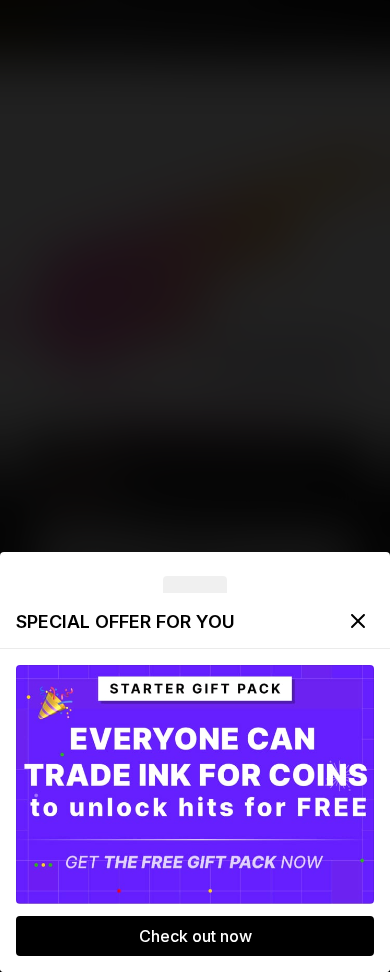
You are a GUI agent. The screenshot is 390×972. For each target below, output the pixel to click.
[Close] (358, 621)
